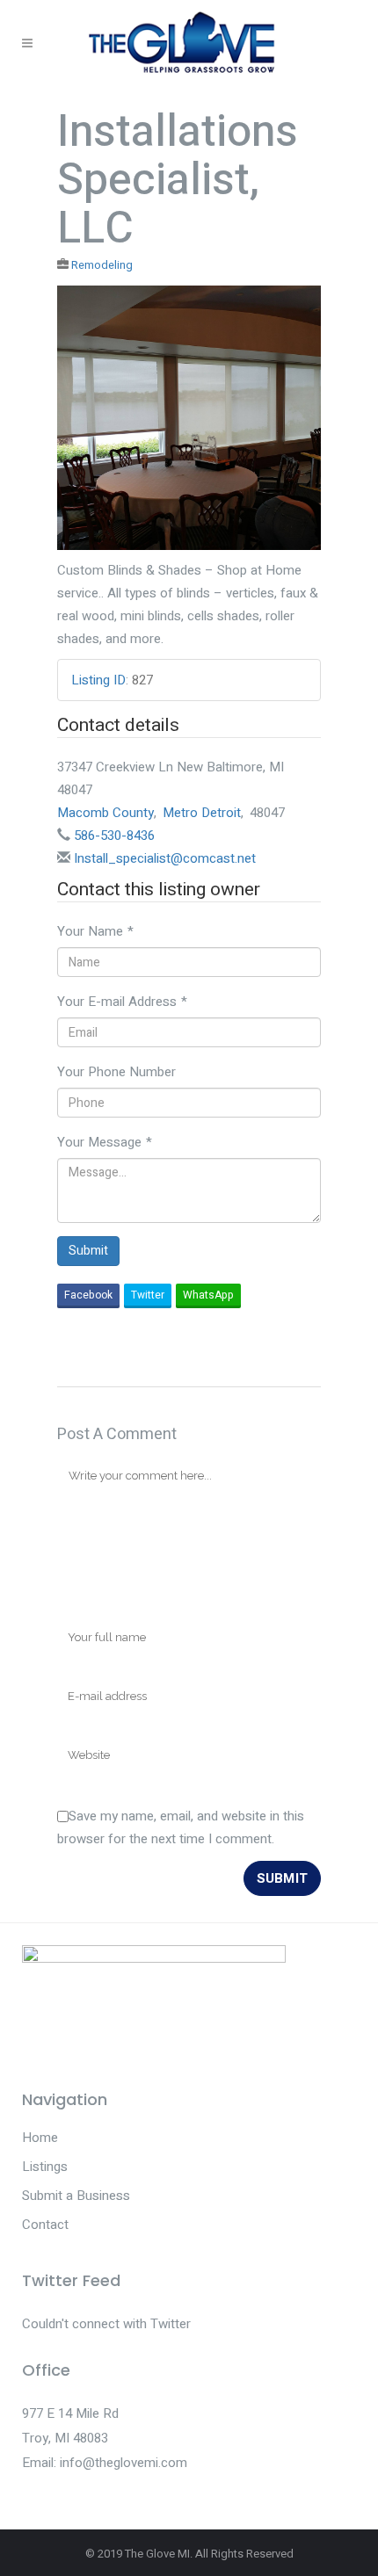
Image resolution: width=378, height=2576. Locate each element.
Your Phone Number (116, 1072)
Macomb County (105, 813)
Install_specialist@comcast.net (165, 858)
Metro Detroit (202, 813)
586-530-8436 (114, 836)
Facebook (88, 1295)
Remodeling (102, 265)
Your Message (105, 1142)
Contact (45, 2225)
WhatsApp (208, 1295)
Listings (45, 2167)
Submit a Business (76, 2196)
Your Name (95, 931)
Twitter (148, 1295)
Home (40, 2138)
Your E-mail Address (122, 1002)
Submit (88, 1251)
